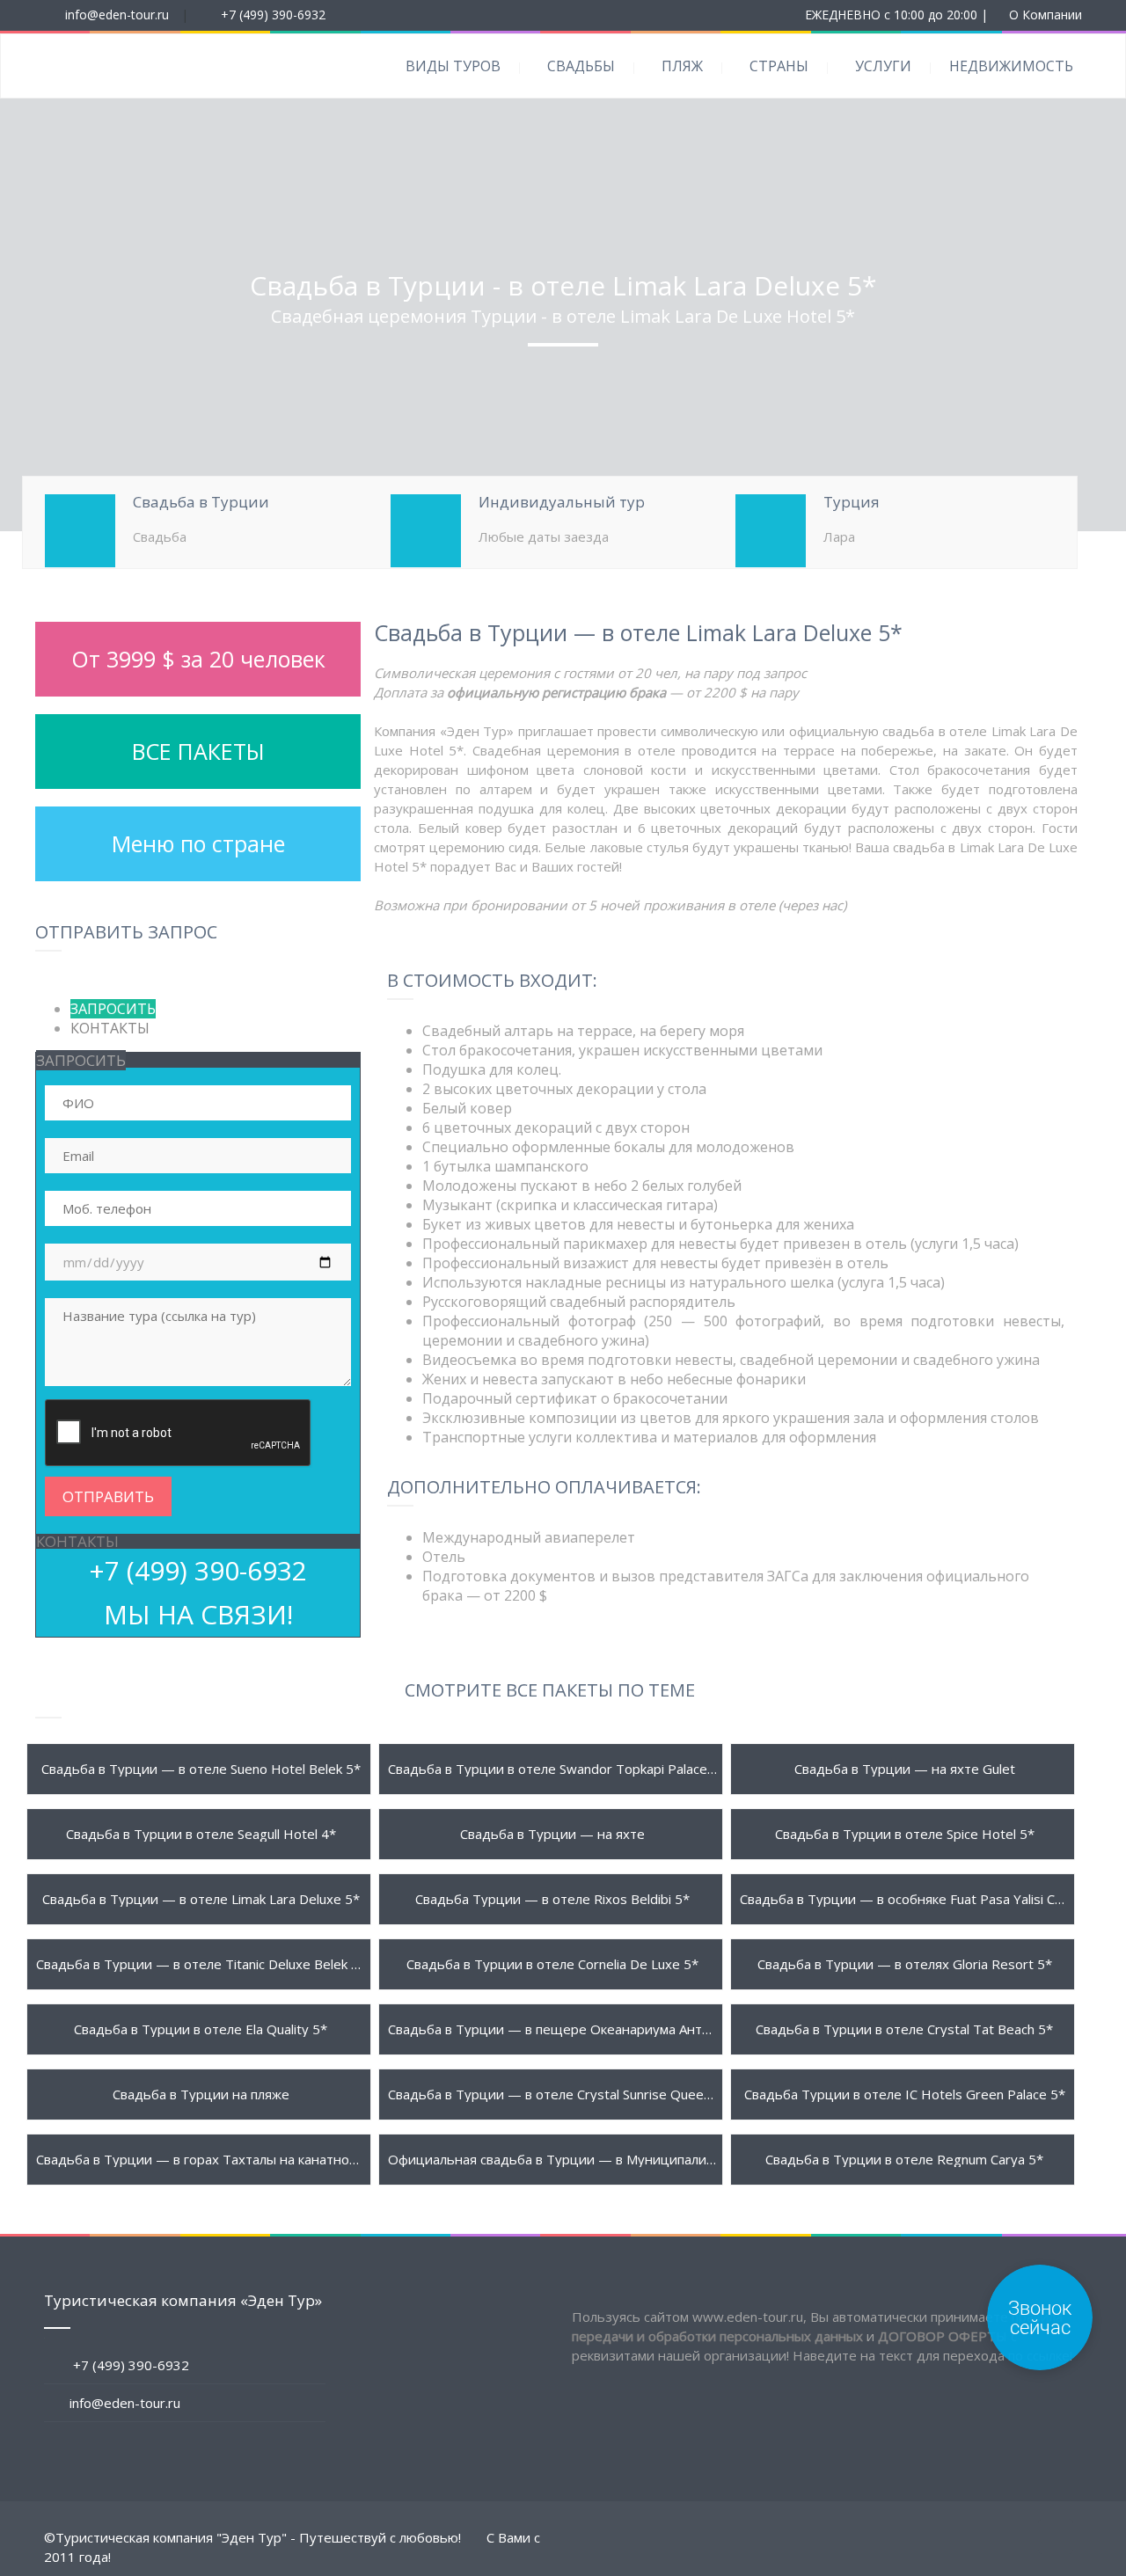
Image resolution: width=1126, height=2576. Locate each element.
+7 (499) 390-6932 (273, 15)
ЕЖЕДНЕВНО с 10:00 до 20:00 (891, 15)
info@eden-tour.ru (117, 15)
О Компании (1046, 15)
